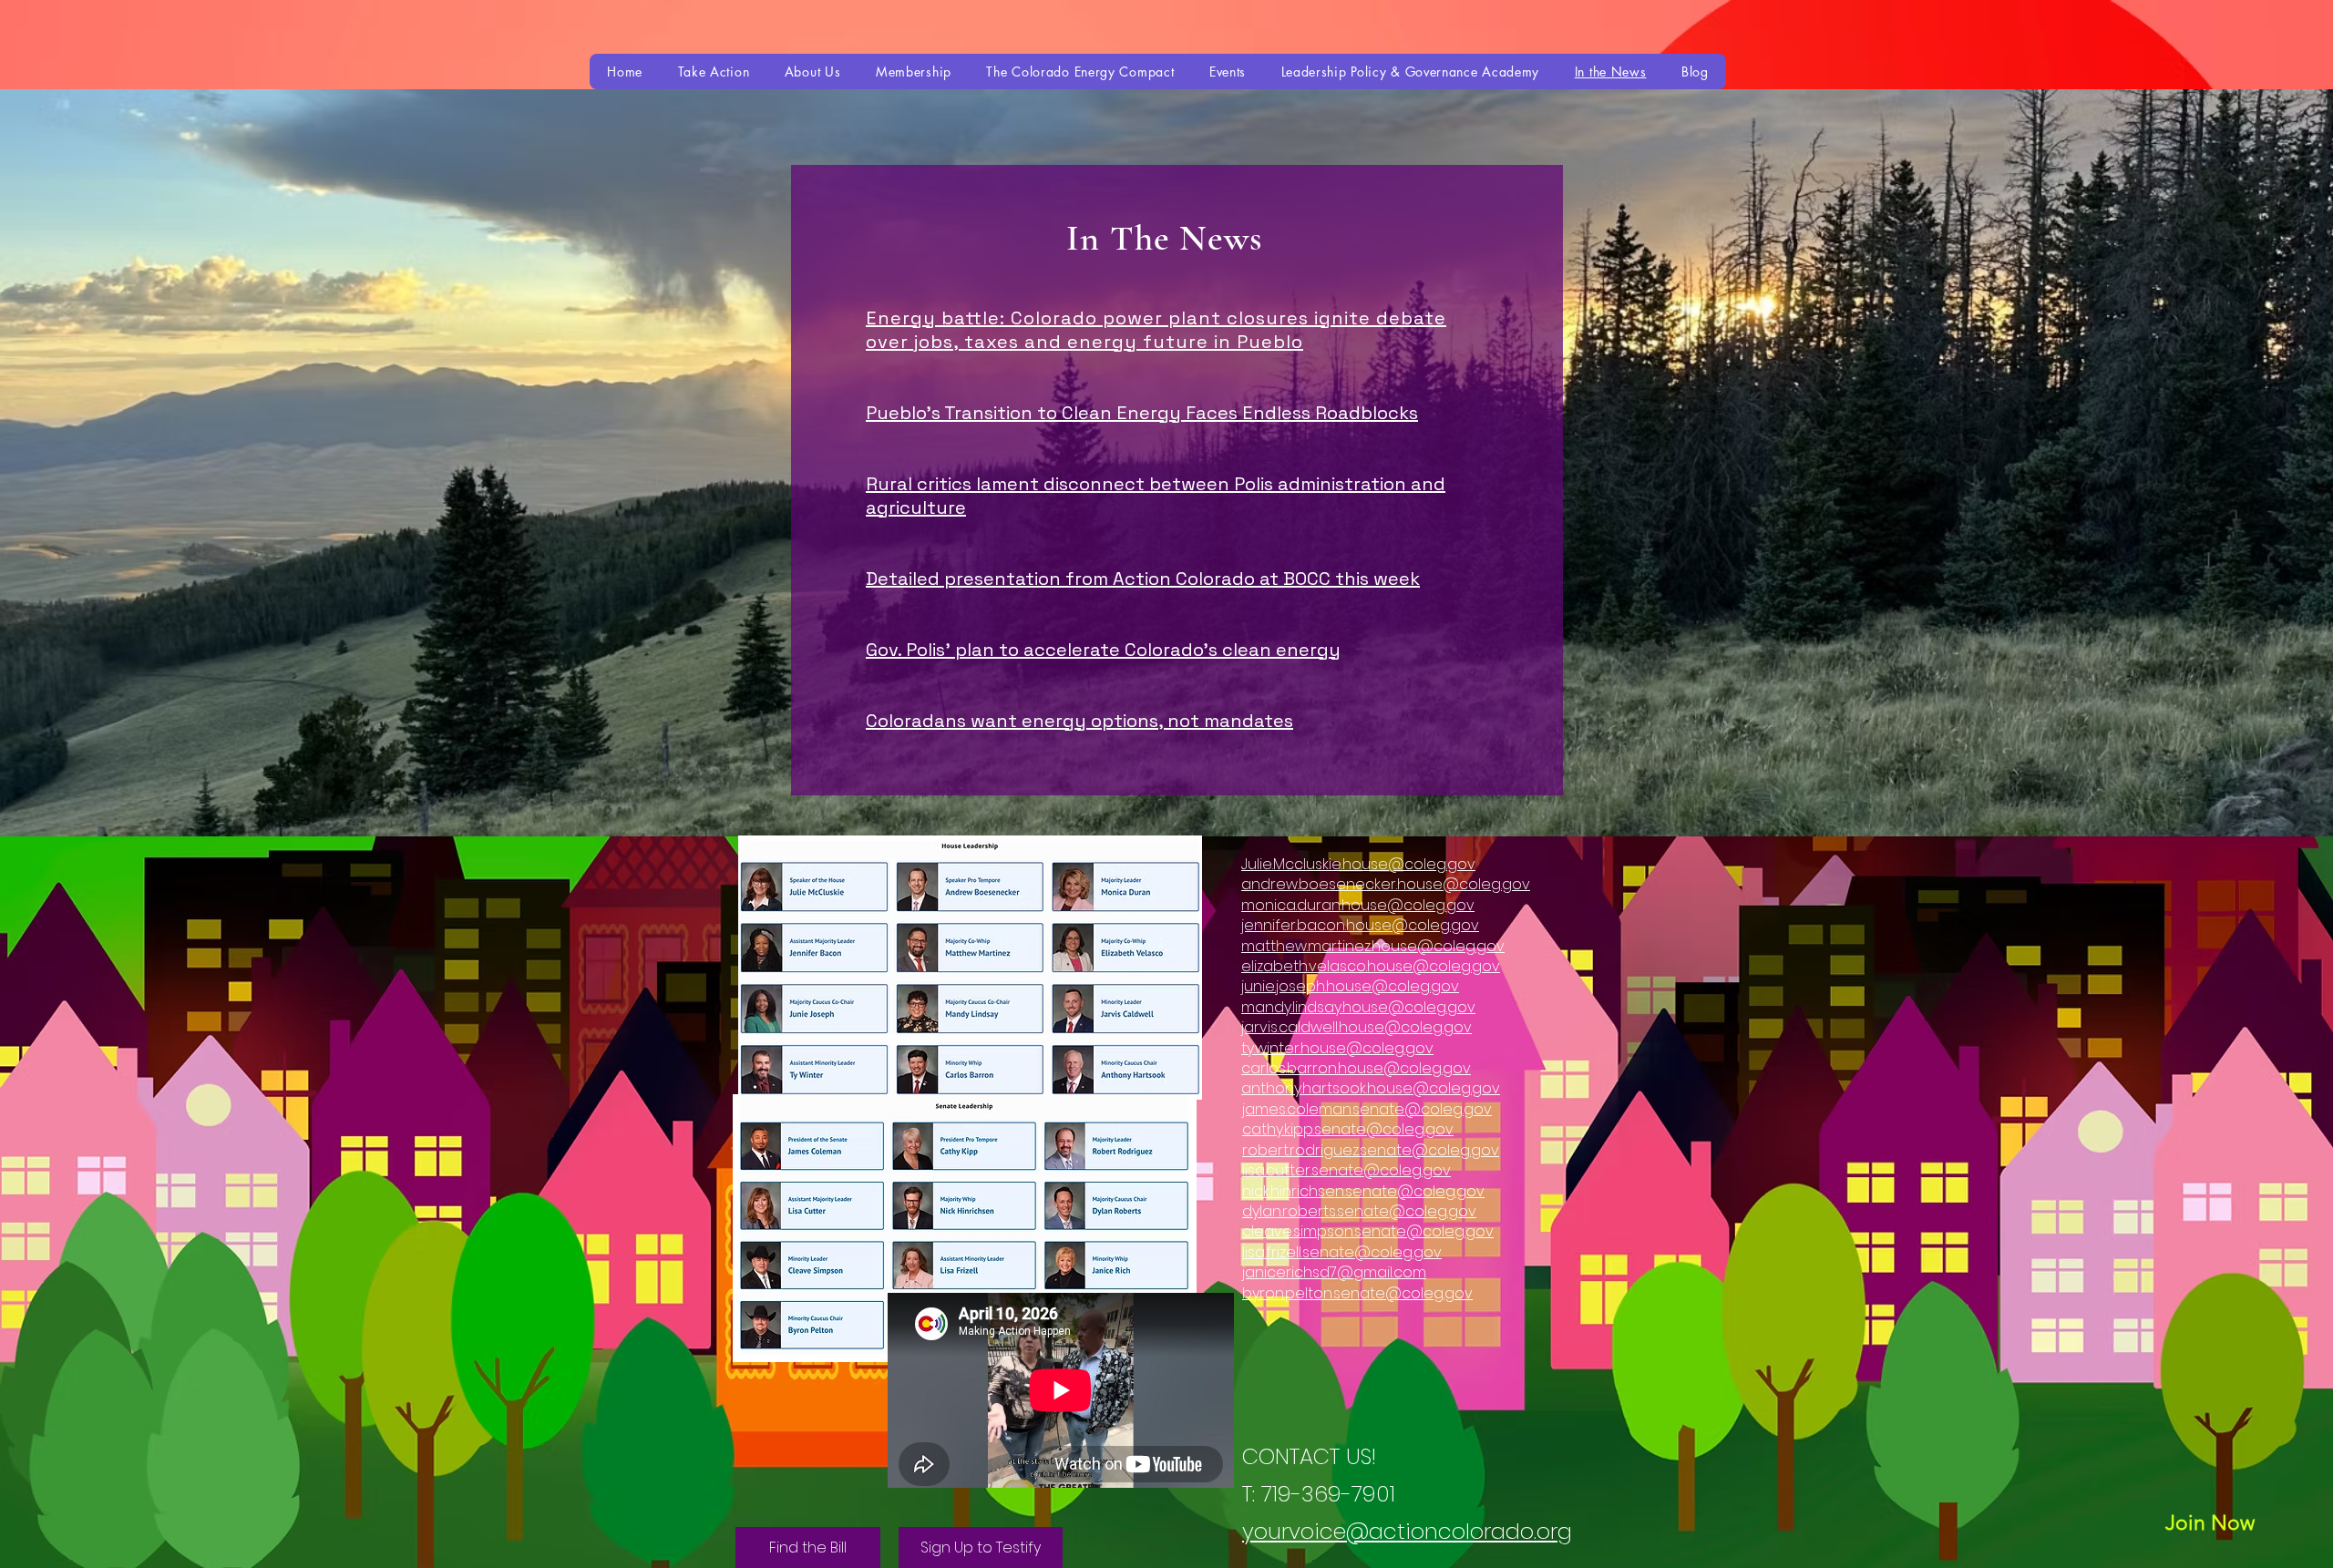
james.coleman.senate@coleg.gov (1367, 1109)
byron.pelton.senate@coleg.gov (1357, 1293)
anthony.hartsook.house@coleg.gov (1371, 1088)
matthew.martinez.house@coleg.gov (1373, 946)
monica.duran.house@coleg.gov (1358, 905)
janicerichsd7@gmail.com (1334, 1272)
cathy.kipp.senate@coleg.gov (1348, 1129)
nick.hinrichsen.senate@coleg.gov (1363, 1191)
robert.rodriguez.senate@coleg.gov (1371, 1150)
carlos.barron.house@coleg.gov (1356, 1068)
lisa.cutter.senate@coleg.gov (1346, 1170)
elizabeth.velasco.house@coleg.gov (1371, 966)
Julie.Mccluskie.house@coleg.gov (1358, 864)
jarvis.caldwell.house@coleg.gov (1357, 1027)
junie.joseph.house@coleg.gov (1350, 986)
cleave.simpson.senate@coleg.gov (1368, 1231)
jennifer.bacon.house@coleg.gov (1360, 925)
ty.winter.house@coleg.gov (1337, 1048)
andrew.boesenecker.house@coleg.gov (1386, 884)
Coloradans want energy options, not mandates (1079, 721)
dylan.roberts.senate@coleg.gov (1359, 1211)
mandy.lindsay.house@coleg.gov (1358, 1007)
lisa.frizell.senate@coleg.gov (1342, 1252)
